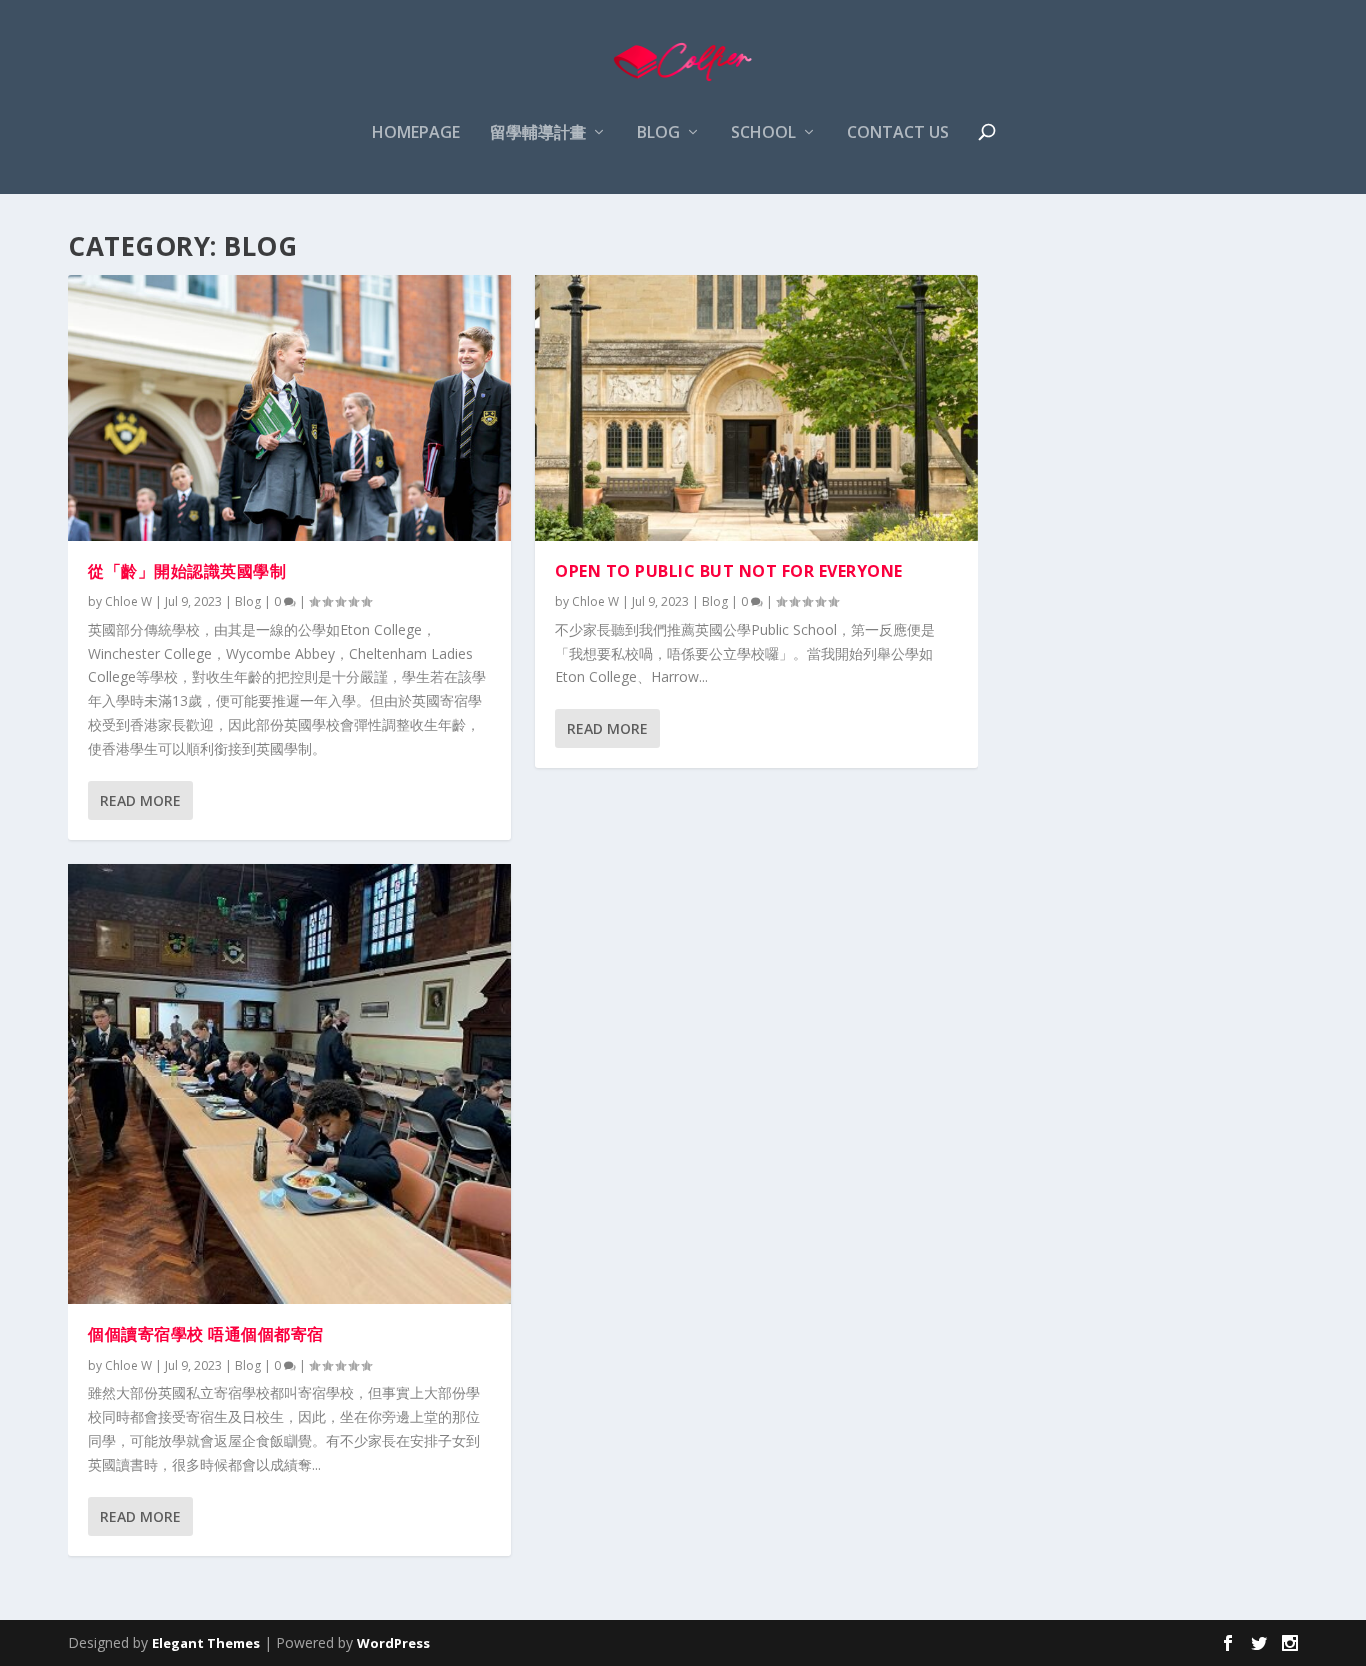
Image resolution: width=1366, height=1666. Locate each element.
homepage (416, 133)
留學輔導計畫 (538, 133)
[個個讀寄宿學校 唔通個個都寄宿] (289, 1084)
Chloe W (128, 601)
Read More (140, 800)
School (763, 133)
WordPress (393, 1643)
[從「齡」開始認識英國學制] (289, 408)
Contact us (898, 133)
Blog (248, 601)
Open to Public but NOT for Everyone (729, 571)
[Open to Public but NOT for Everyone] (756, 408)
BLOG (658, 133)
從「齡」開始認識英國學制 (187, 571)
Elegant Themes (206, 1643)
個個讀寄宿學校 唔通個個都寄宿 (206, 1334)
